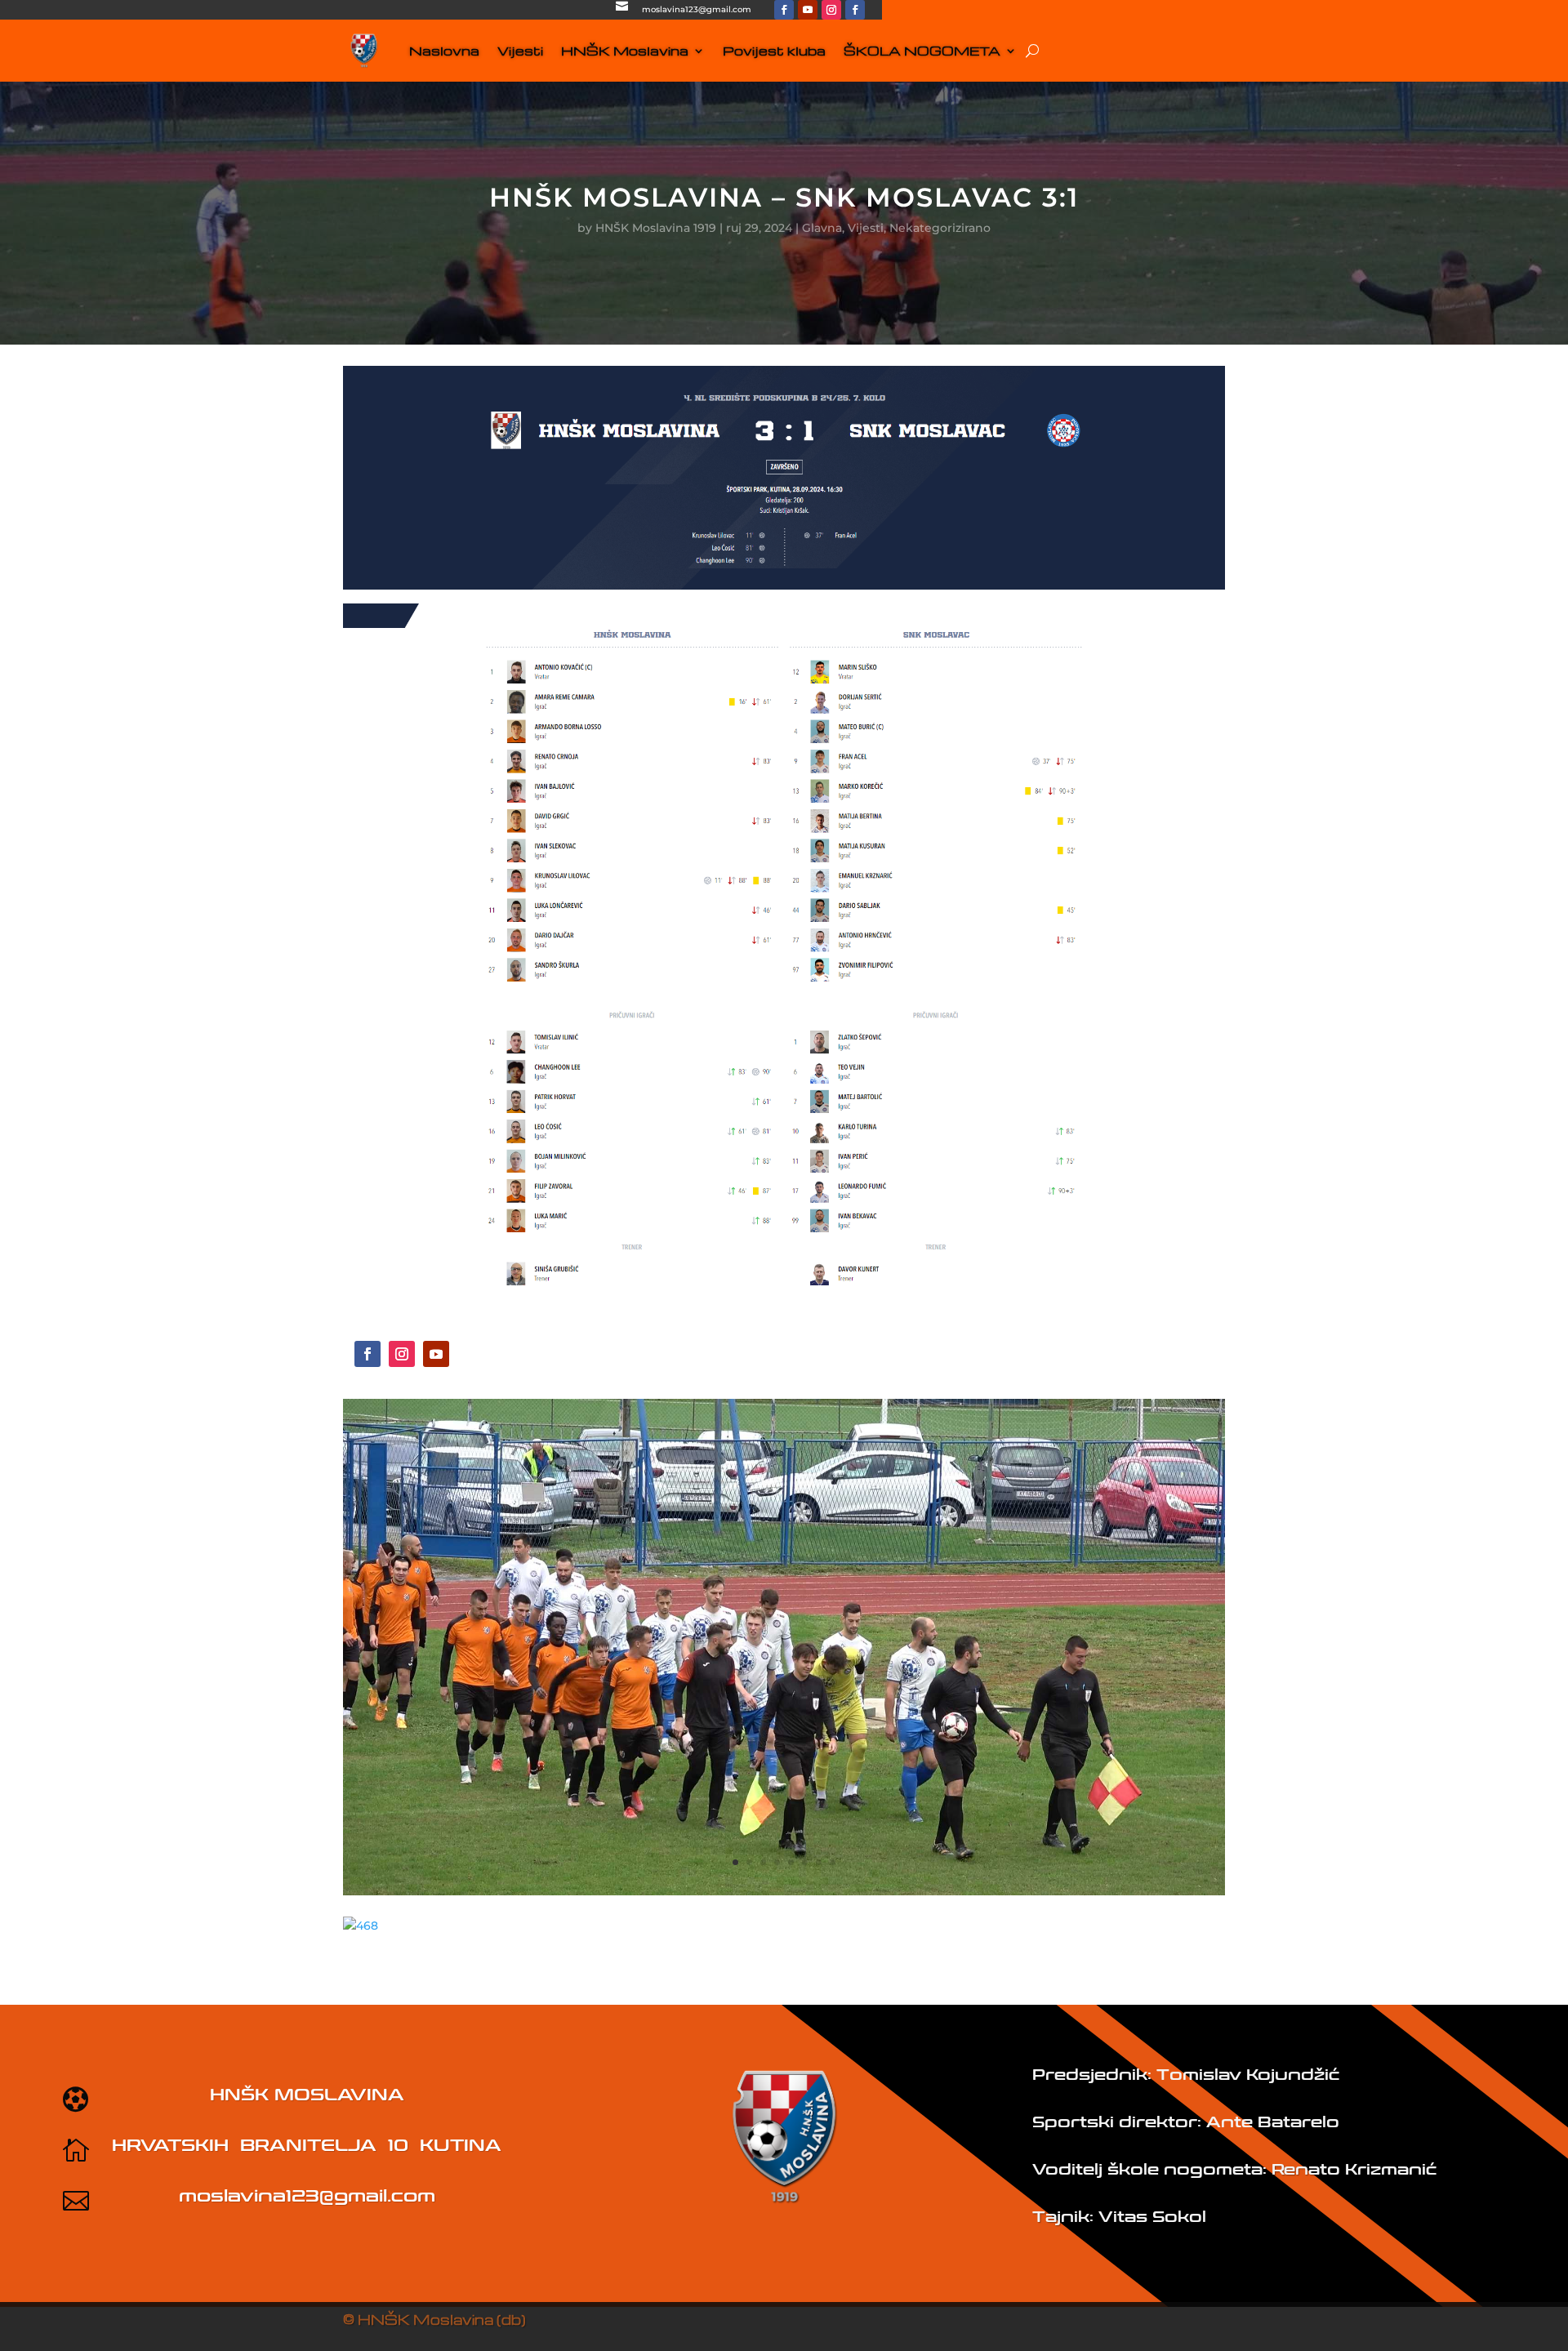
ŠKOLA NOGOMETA (922, 51)
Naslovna (444, 51)
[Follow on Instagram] (831, 10)
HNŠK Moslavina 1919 (656, 228)
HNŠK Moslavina (625, 51)
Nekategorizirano (940, 228)
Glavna (822, 228)
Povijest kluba (774, 51)
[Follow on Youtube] (808, 10)
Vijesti (520, 51)
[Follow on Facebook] (784, 10)
